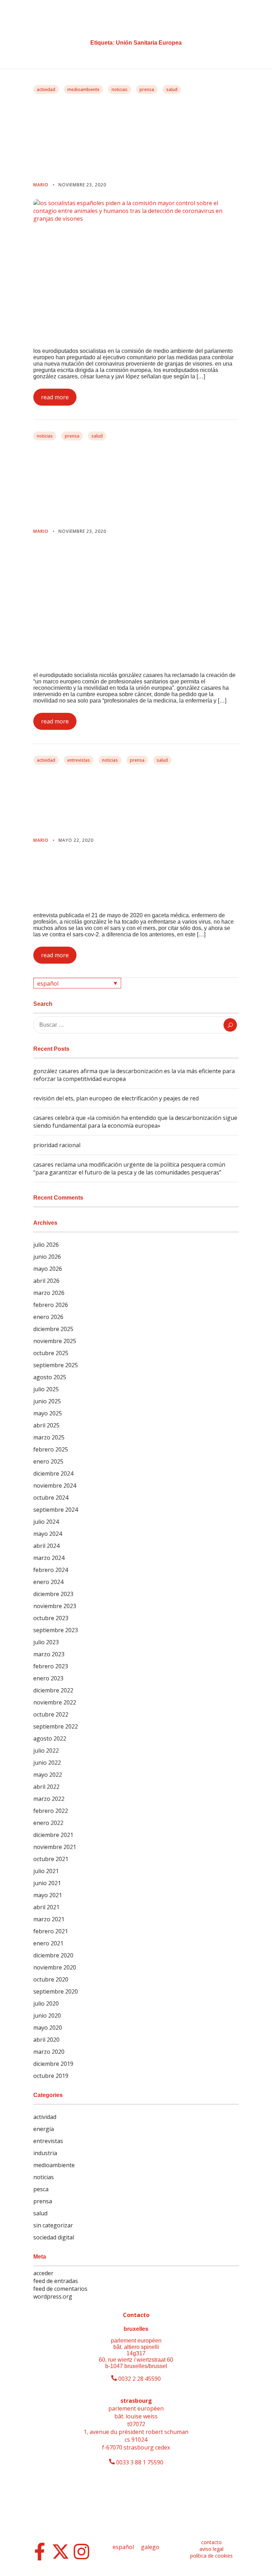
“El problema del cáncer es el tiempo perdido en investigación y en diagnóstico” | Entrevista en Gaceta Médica (136, 801)
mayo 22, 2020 (76, 840)
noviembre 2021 (55, 1847)
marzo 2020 (49, 2052)
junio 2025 (47, 1401)
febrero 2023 (51, 1666)
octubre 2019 (51, 2076)
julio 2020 (46, 2003)
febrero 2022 (51, 1811)
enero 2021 (48, 1943)
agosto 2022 (50, 1738)
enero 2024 (48, 1582)
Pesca (41, 2189)
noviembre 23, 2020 (82, 185)
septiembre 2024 (56, 1510)
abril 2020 (46, 2040)
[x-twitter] (61, 2552)
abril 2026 (46, 1281)
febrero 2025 (51, 1449)
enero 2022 (48, 1823)
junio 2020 (47, 2016)
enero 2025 (48, 1461)
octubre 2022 (51, 1714)
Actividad (46, 89)
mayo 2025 (48, 1413)
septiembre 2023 (56, 1630)
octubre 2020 (51, 1979)
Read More (55, 397)
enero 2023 (48, 1678)
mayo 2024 (48, 1534)
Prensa (147, 89)
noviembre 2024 (55, 1486)
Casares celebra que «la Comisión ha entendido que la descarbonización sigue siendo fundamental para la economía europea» (135, 1122)
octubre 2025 (51, 1353)
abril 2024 (46, 1546)
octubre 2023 (51, 1618)
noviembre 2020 (55, 1967)
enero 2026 (48, 1317)
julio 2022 (46, 1751)
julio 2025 (46, 1389)
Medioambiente (83, 89)
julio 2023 (46, 1642)
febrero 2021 (51, 1931)
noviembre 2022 (55, 1702)
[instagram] (81, 2552)
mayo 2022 (48, 1775)
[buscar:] (136, 1025)
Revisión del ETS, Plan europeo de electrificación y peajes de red (116, 1098)
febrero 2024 (51, 1570)
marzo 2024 (49, 1558)
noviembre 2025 (55, 1341)
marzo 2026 (49, 1293)
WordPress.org (53, 2296)
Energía (44, 2129)
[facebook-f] (40, 2552)
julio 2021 (46, 1871)
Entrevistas (79, 760)
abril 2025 (46, 1425)
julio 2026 (46, 1245)
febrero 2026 (51, 1305)
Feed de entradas (56, 2281)
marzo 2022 (49, 1799)
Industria (45, 2153)
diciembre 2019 (53, 2064)
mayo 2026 (48, 1269)
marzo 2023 (49, 1654)
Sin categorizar (53, 2225)
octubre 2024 (51, 1498)
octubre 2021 (51, 1859)
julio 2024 (46, 1522)
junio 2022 (47, 1763)
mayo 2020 (48, 2028)
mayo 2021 (48, 1895)
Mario (42, 185)
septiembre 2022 (56, 1726)
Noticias (120, 89)
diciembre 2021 (53, 1835)
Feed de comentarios (60, 2289)
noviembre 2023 (55, 1606)
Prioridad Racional (57, 1145)
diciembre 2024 (53, 1473)
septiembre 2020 (56, 1991)
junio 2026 (47, 1257)
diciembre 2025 (53, 1329)
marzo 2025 (49, 1437)
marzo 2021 (49, 1919)
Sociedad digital (54, 2237)
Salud (172, 89)
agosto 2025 (50, 1377)
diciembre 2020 (53, 1955)
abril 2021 (46, 1907)
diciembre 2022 (53, 1690)
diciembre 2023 (53, 1594)
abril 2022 (46, 1787)
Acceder (43, 2273)
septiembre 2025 (56, 1365)
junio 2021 (47, 1883)
